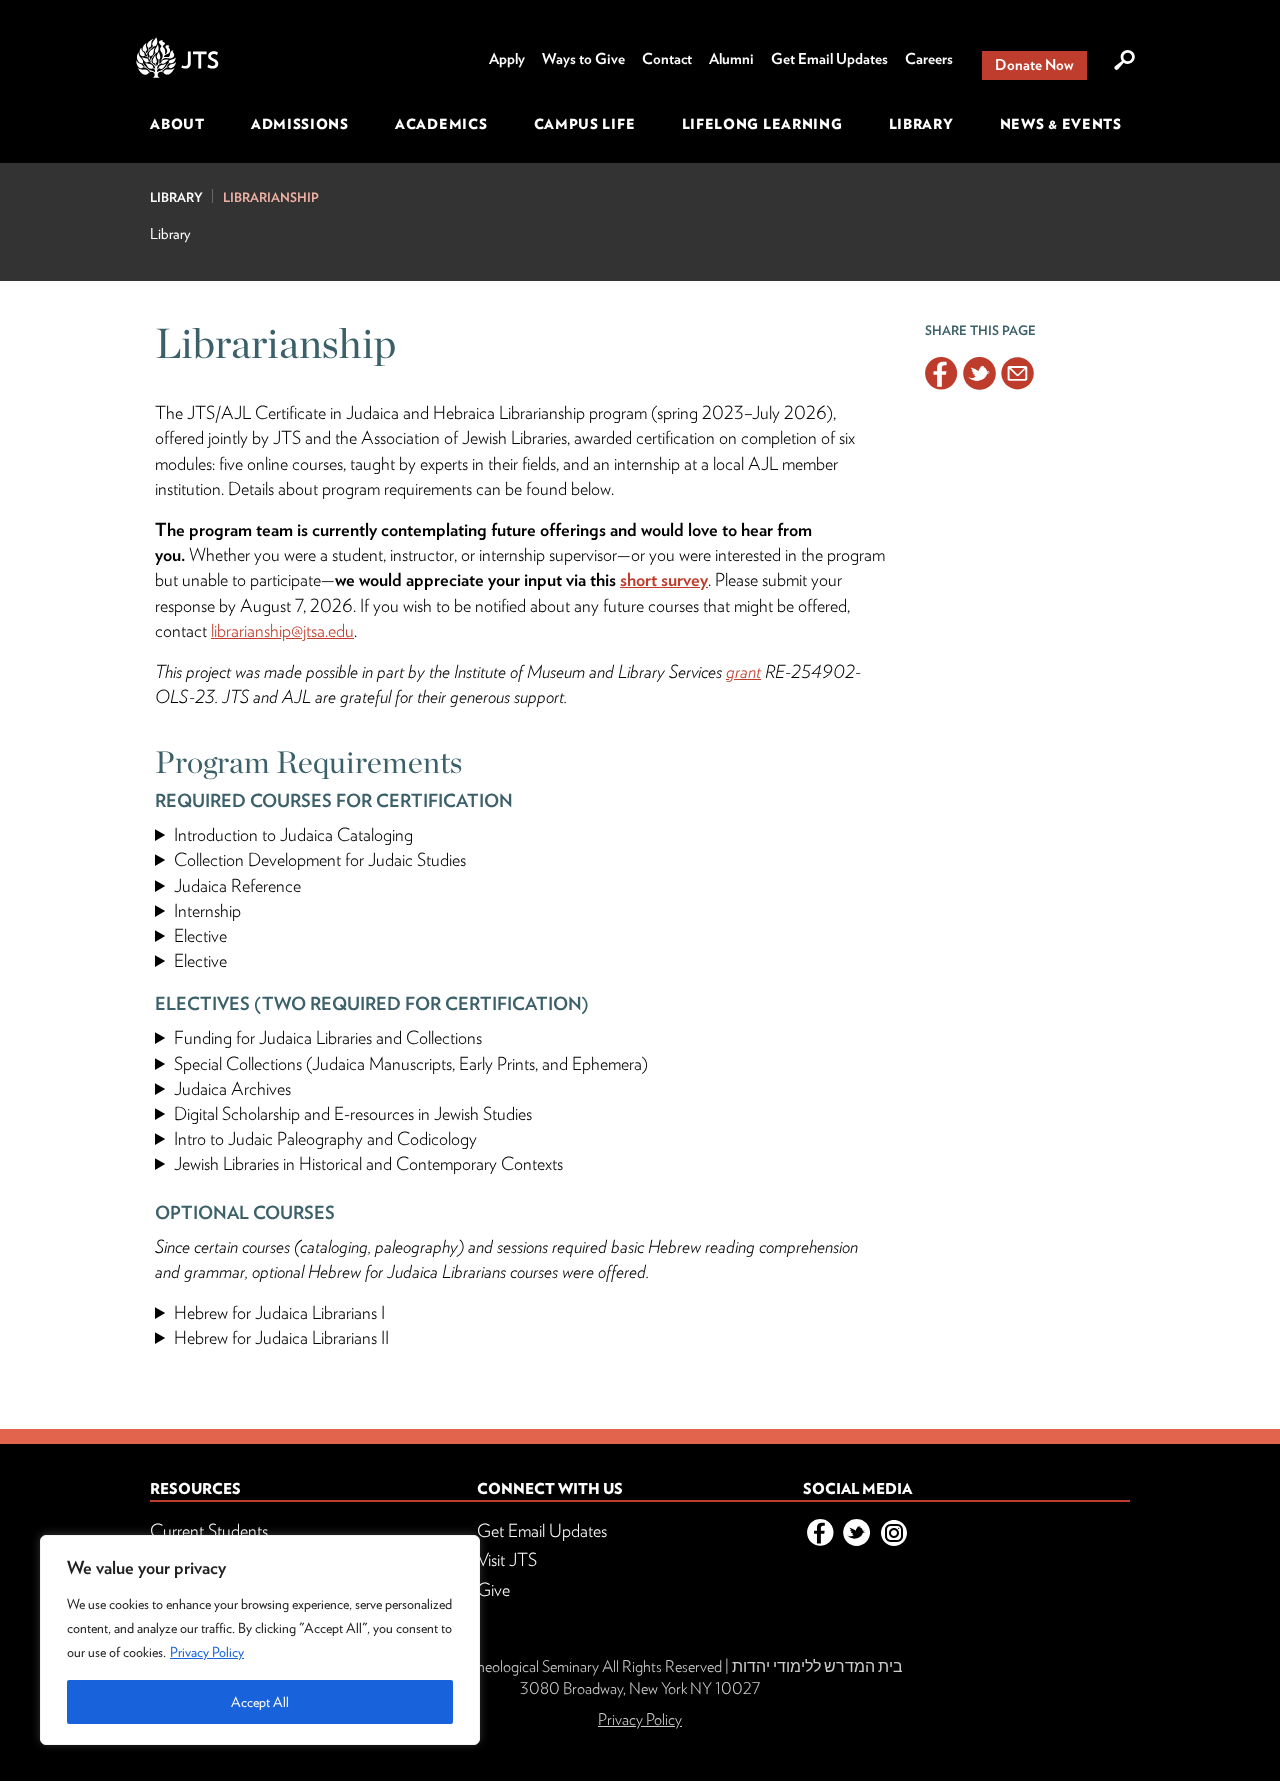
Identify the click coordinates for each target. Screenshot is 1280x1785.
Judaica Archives (232, 1088)
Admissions (300, 124)
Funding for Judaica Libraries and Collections (328, 1037)
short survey (664, 579)
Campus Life (585, 124)
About (177, 124)
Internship (207, 910)
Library (921, 124)
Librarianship (271, 197)
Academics (441, 124)
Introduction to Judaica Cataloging (293, 834)
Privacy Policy (207, 1652)
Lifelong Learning (762, 124)
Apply (507, 59)
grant (743, 671)
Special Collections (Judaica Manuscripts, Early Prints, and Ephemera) (411, 1063)
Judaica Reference (237, 885)
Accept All (260, 1702)
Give (493, 1589)
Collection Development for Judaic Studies (320, 859)
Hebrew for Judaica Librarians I (279, 1312)
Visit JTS (507, 1559)
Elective (200, 935)
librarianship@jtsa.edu (282, 630)
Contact (667, 59)
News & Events (1061, 124)
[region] (260, 1640)
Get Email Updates (829, 59)
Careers (929, 59)
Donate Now (1034, 65)
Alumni (731, 59)
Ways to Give (583, 59)
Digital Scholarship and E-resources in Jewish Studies (353, 1113)
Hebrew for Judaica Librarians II (281, 1337)
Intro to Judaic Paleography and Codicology (325, 1138)
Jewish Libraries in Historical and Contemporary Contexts (368, 1163)
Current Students (209, 1530)
